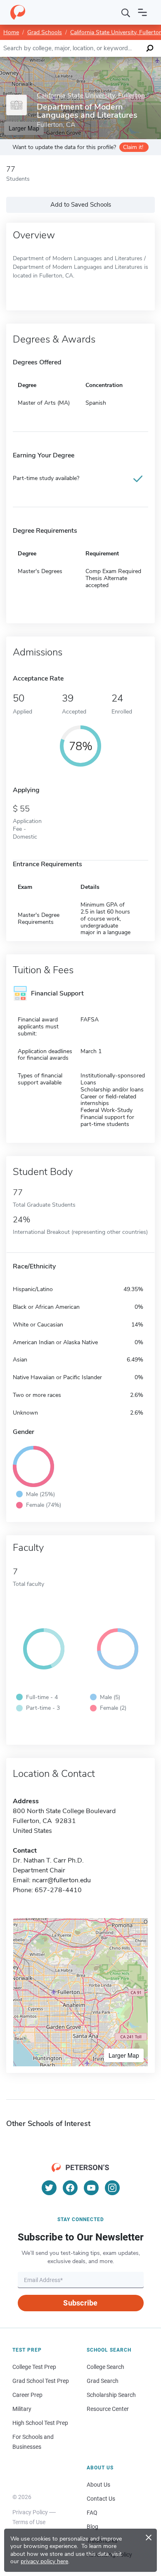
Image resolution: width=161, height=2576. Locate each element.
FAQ (92, 2513)
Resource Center (108, 2409)
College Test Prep (34, 2367)
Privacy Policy (30, 2512)
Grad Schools (45, 32)
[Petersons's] (18, 12)
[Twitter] (49, 2188)
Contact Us (101, 2499)
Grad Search (103, 2381)
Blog (92, 2527)
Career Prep (27, 2395)
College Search (105, 2367)
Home (11, 32)
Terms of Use (29, 2522)
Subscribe (80, 2303)
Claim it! (133, 147)
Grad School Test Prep (41, 2381)
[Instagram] (112, 2188)
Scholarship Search (111, 2395)
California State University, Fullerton (91, 96)
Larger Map (124, 2055)
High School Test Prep (40, 2423)
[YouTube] (91, 2188)
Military (22, 2409)
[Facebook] (70, 2188)
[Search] (126, 12)
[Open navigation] (142, 12)
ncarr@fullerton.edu (62, 1880)
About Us (98, 2485)
